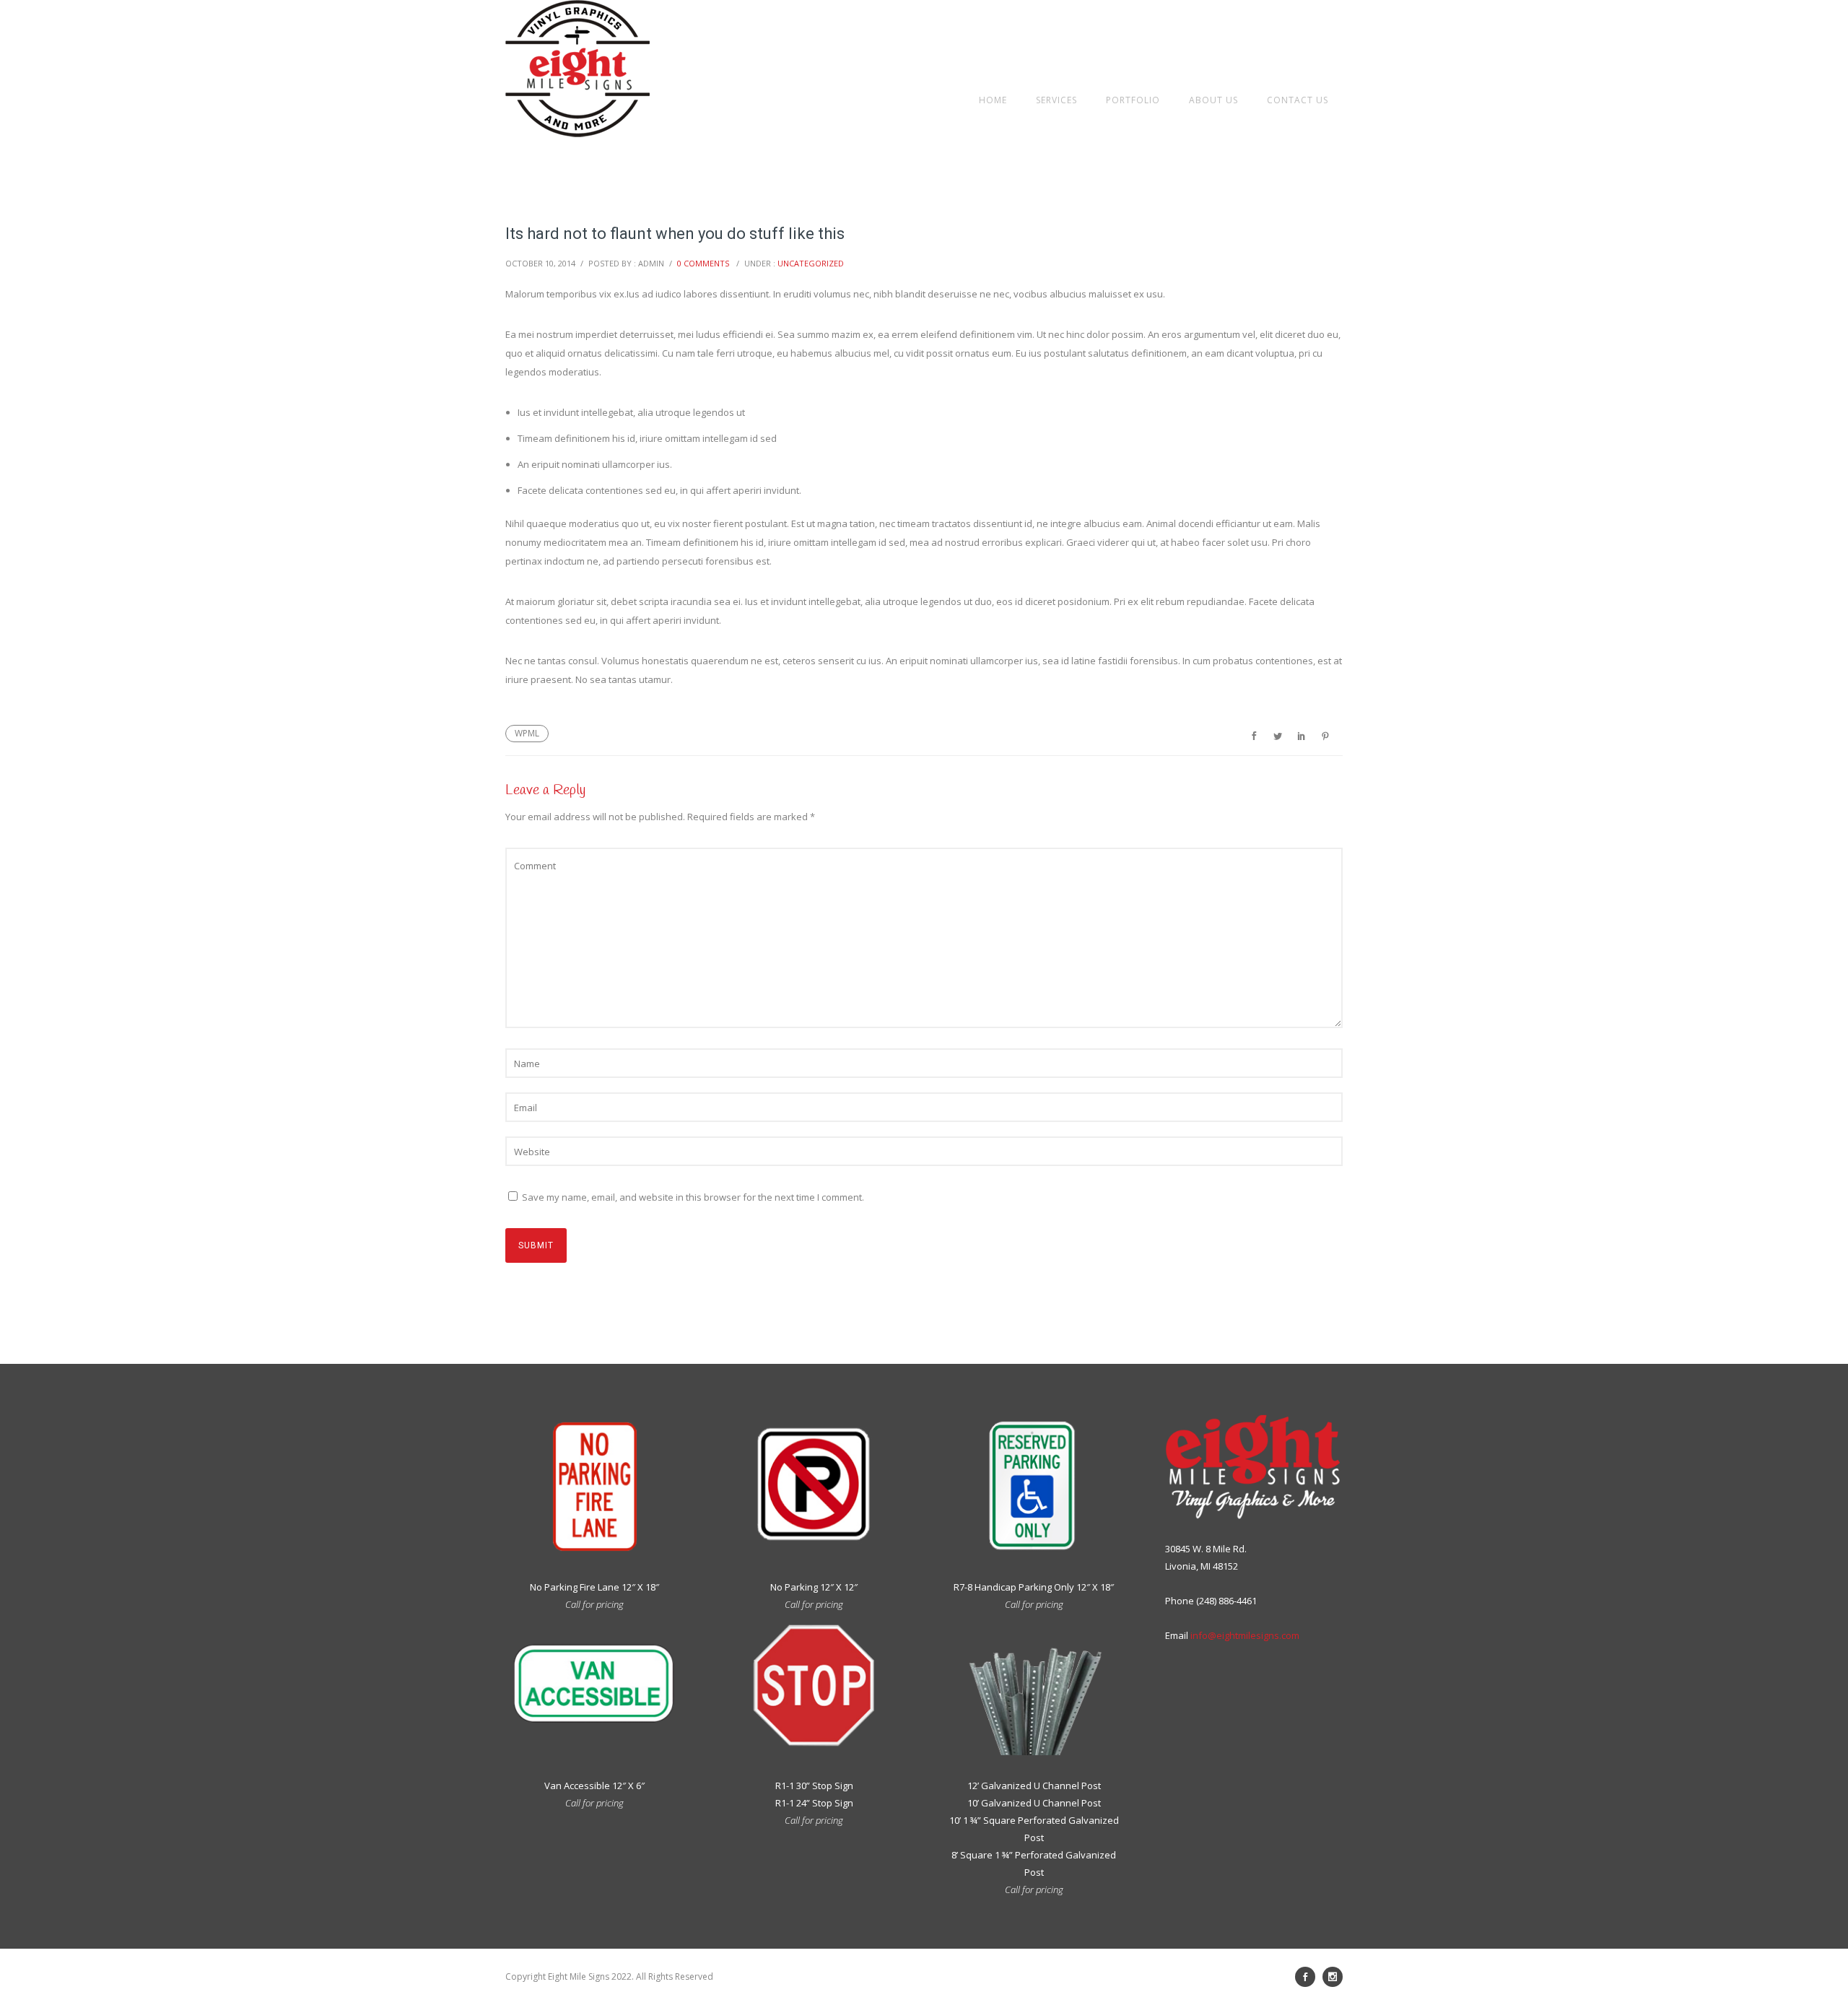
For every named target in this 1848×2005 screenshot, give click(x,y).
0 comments (703, 263)
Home (993, 100)
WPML (527, 733)
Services (1056, 100)
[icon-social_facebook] (1309, 1977)
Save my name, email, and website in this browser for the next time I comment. (693, 1197)
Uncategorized (811, 263)
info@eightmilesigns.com (1245, 1635)
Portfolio (1133, 100)
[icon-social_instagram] (1333, 1977)
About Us (1213, 100)
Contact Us (1298, 100)
